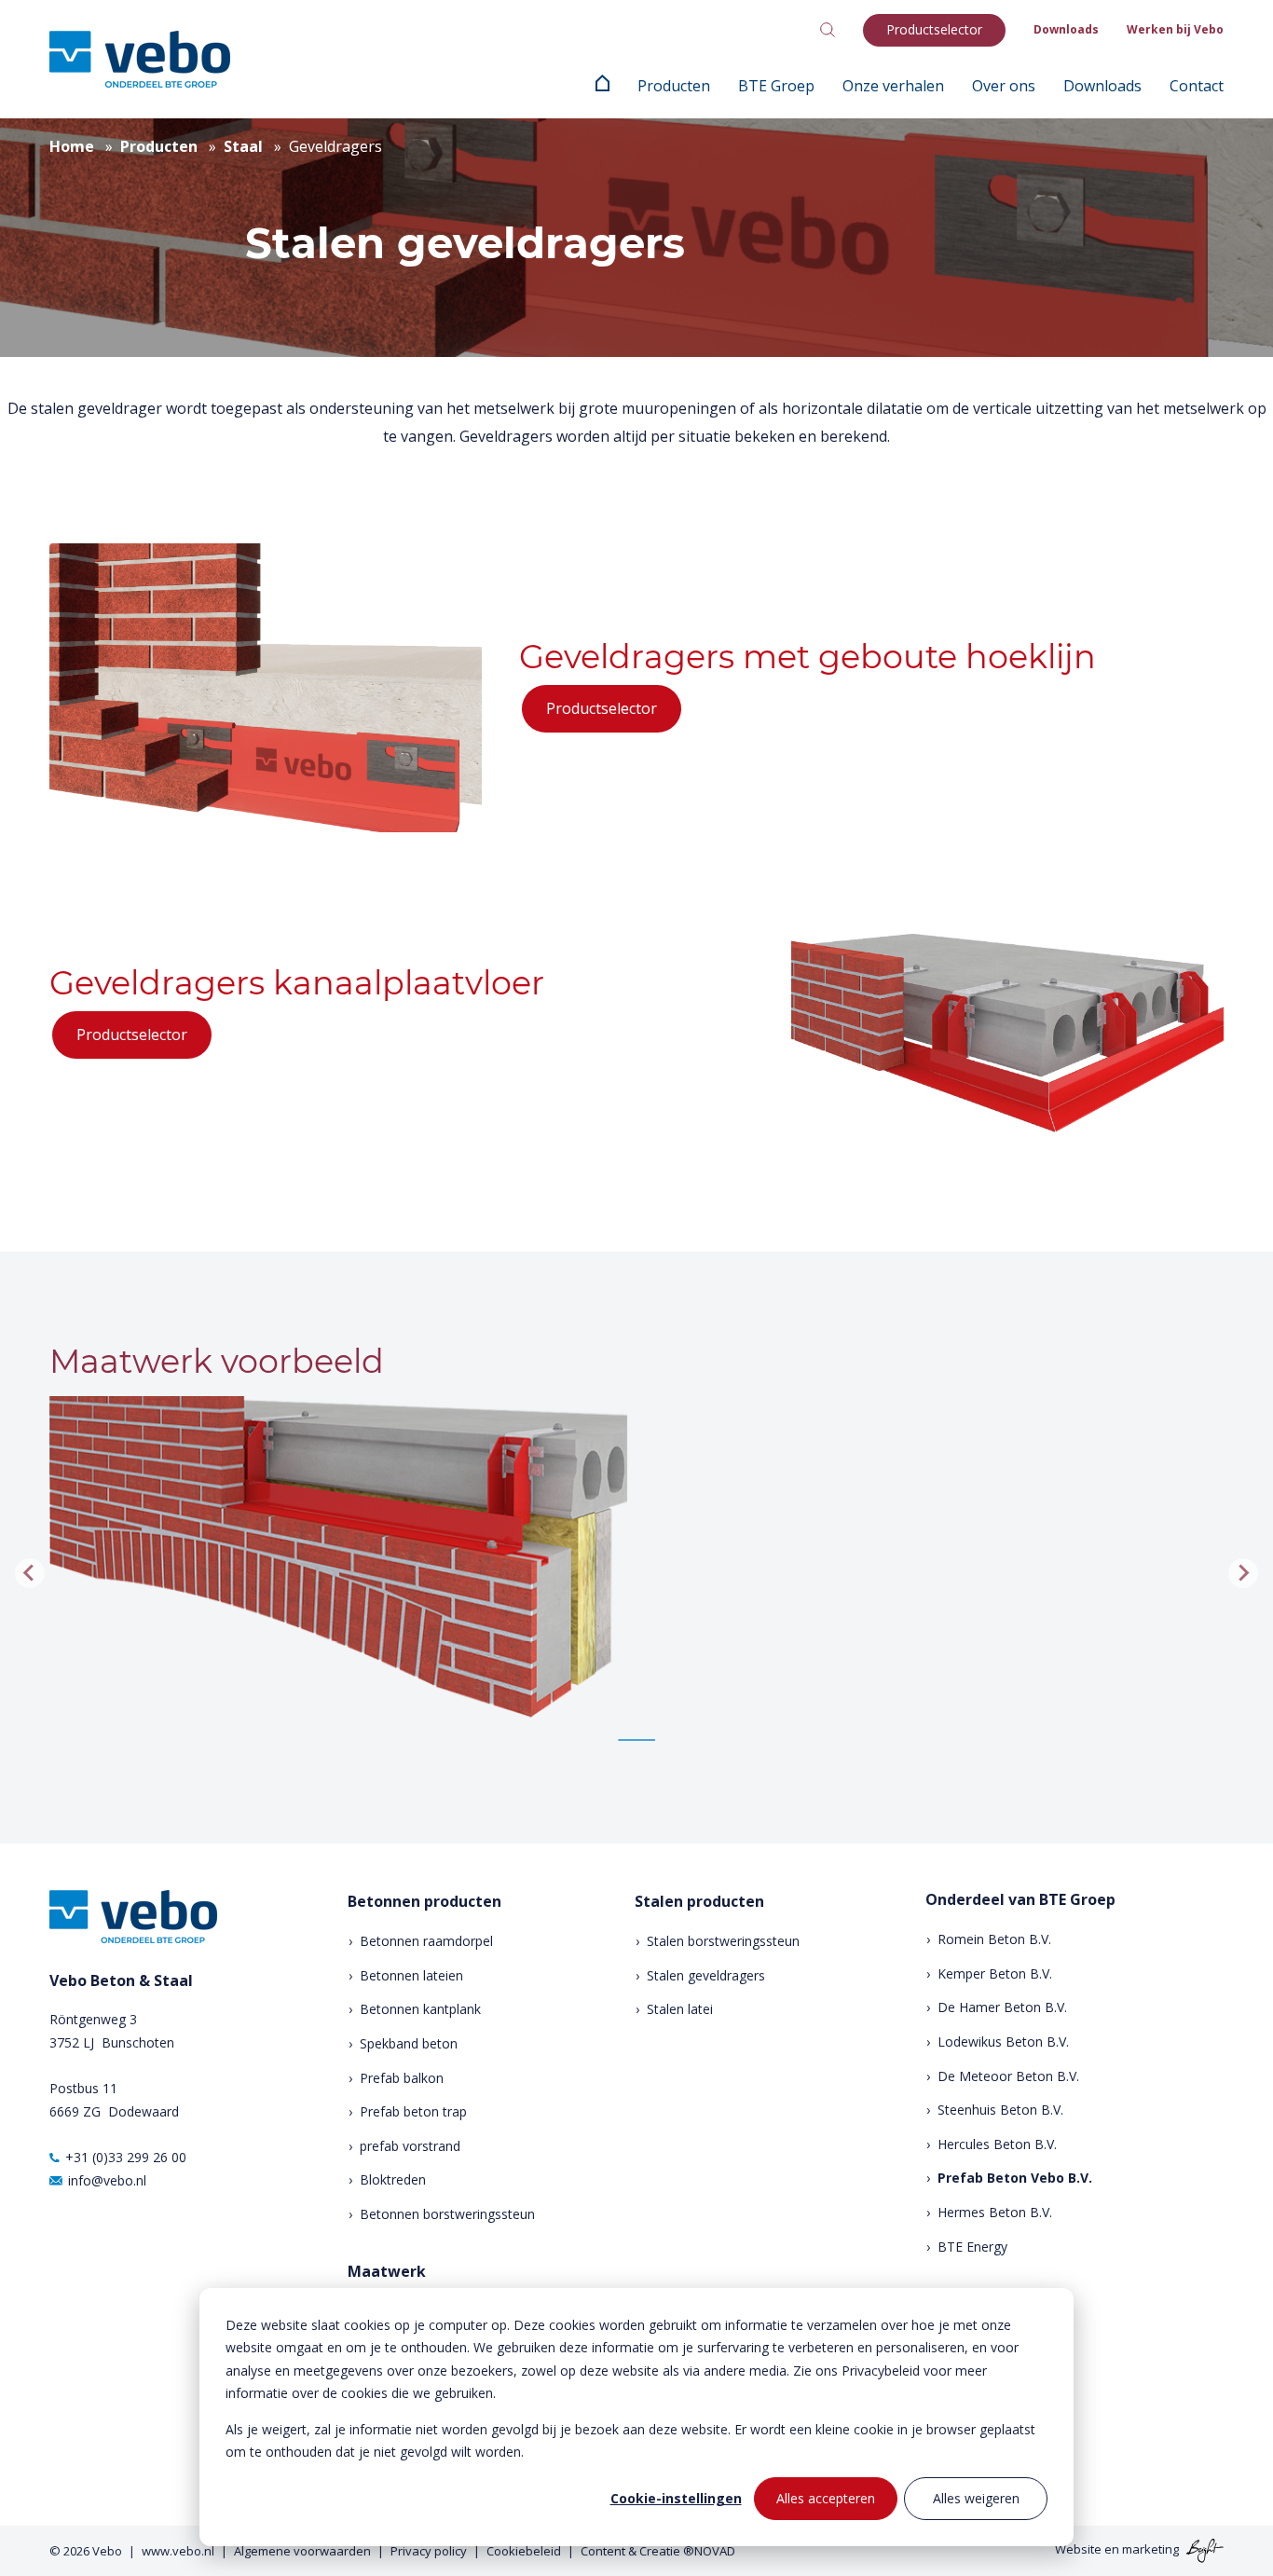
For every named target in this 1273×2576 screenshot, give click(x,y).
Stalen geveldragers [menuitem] (706, 1975)
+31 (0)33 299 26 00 (126, 2157)
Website (1078, 2550)
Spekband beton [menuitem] (409, 2043)
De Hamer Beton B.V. (1002, 2007)
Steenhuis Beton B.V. (1000, 2110)
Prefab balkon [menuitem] (402, 2078)
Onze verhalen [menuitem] (893, 86)
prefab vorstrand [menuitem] (410, 2146)
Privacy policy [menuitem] (429, 2551)
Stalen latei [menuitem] (680, 2009)
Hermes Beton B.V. (995, 2212)
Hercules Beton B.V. (997, 2144)
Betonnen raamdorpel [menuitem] (426, 1941)
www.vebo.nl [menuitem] (178, 2551)
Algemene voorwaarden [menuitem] (302, 2551)
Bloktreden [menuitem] (393, 2179)
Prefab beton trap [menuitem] (413, 2111)
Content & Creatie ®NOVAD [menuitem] (658, 2551)
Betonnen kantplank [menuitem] (420, 2009)
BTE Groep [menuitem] (776, 86)
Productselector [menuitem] (934, 29)
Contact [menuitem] (1197, 86)
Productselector (602, 708)
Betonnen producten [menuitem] (424, 1902)
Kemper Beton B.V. (995, 1973)
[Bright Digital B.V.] (1203, 2550)
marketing (1150, 2550)
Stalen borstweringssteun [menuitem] (723, 1941)
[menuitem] (602, 86)
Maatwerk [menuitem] (387, 2272)
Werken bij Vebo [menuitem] (1175, 29)
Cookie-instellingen (676, 2498)
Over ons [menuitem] (1004, 86)
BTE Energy (972, 2247)
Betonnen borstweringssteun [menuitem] (447, 2214)
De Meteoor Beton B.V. (1008, 2076)
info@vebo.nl (107, 2180)
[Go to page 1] (636, 1740)
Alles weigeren (976, 2498)
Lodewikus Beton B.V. (1003, 2042)
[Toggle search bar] (828, 30)
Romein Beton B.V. (994, 1939)
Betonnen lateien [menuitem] (411, 1975)
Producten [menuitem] (674, 86)
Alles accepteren (826, 2498)
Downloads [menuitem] (1066, 29)
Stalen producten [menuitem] (699, 1902)
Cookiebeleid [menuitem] (524, 2551)
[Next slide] (1243, 1573)
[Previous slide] (30, 1573)
